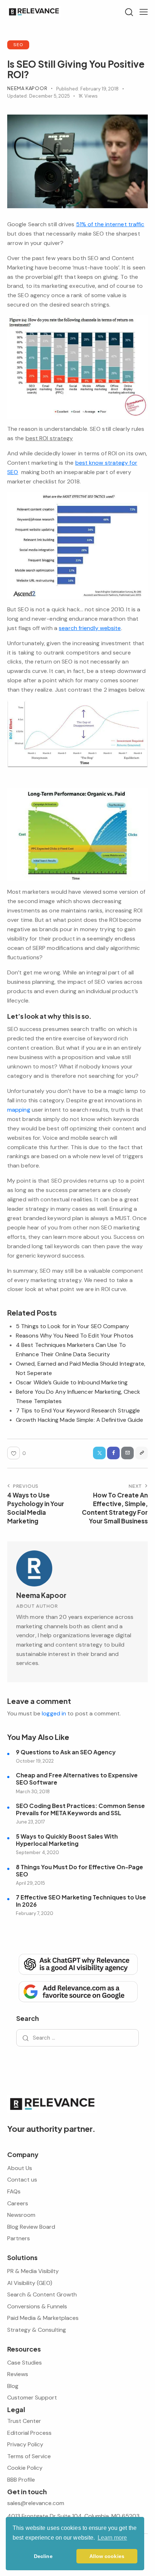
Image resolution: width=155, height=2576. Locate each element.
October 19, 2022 (35, 1761)
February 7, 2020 (35, 1913)
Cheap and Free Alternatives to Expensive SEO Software (77, 1779)
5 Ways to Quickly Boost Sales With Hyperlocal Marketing (67, 1840)
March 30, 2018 (33, 1792)
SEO (18, 44)
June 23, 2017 (30, 1822)
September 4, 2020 (37, 1852)
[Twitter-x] (99, 1453)
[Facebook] (113, 1453)
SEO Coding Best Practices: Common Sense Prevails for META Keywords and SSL (80, 1809)
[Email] (127, 1453)
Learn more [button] (112, 2538)
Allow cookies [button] (107, 2556)
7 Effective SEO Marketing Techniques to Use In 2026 (81, 1901)
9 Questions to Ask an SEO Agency (66, 1752)
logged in (54, 1713)
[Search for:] (77, 2038)
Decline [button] (43, 2556)
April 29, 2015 (30, 1883)
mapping (19, 1110)
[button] (144, 12)
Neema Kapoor (41, 1595)
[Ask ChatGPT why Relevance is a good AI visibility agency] (77, 1964)
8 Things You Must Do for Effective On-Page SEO (79, 1871)
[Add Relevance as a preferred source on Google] (77, 1991)
